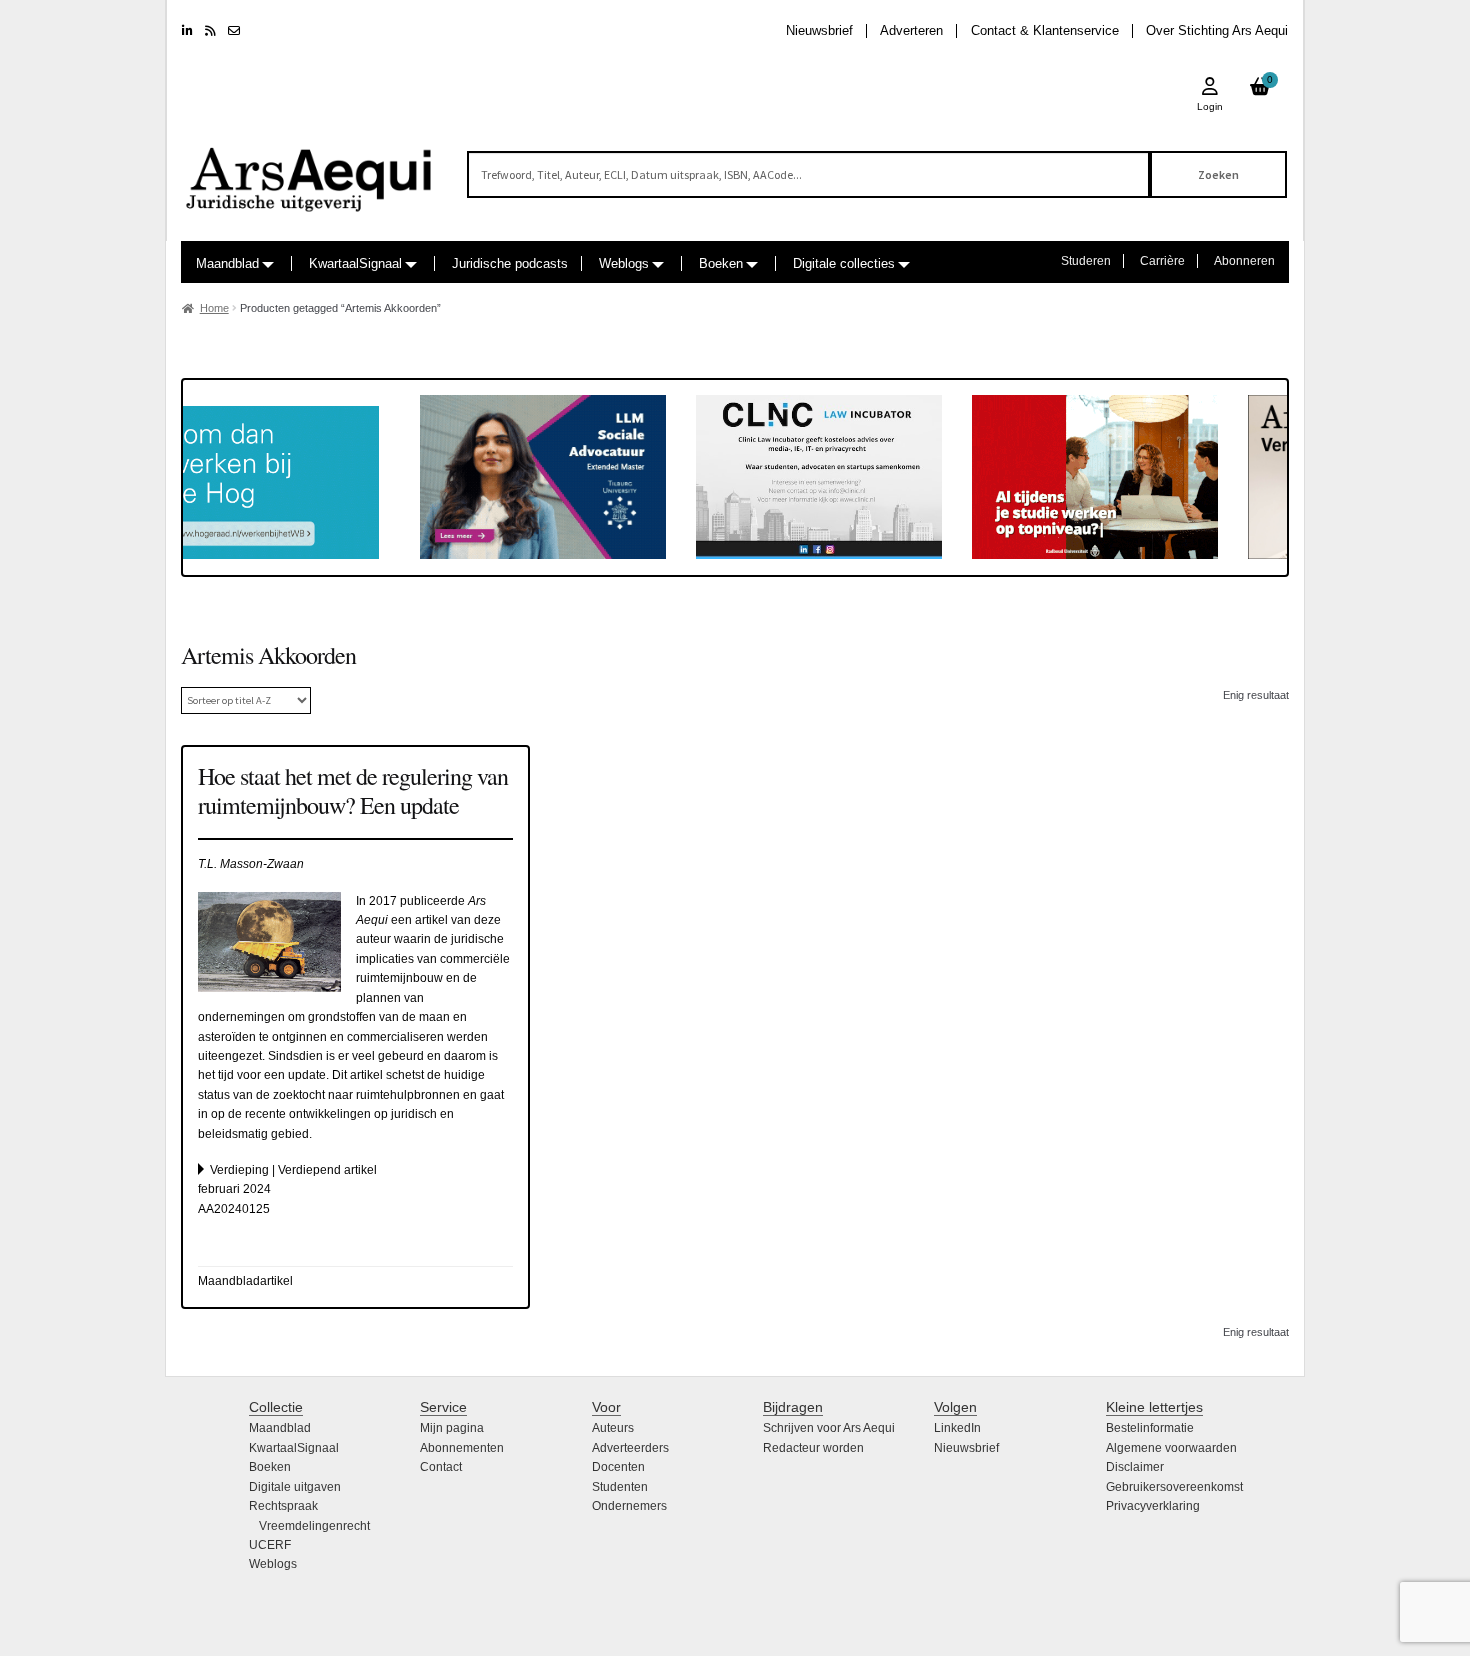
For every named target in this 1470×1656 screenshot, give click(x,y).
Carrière (1162, 261)
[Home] (310, 170)
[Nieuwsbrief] (234, 31)
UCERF (270, 1545)
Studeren (1086, 261)
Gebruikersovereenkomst (1174, 1487)
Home (214, 308)
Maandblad (227, 263)
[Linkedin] (187, 31)
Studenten (620, 1487)
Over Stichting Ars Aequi (1217, 30)
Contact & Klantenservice (1045, 30)
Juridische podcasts (510, 263)
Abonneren (1244, 261)
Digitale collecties (844, 263)
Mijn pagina (452, 1428)
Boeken (721, 263)
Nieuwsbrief (819, 30)
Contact (441, 1467)
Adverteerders (630, 1448)
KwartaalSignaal (355, 263)
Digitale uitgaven (295, 1487)
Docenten (618, 1467)
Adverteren (911, 30)
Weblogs (624, 263)
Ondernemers (629, 1506)
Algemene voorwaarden (1171, 1448)
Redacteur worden (813, 1448)
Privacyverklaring (1153, 1506)
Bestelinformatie (1150, 1428)
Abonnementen (462, 1448)
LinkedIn (957, 1428)
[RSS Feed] (210, 31)
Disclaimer (1135, 1467)
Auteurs (613, 1428)
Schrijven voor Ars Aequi (829, 1428)
